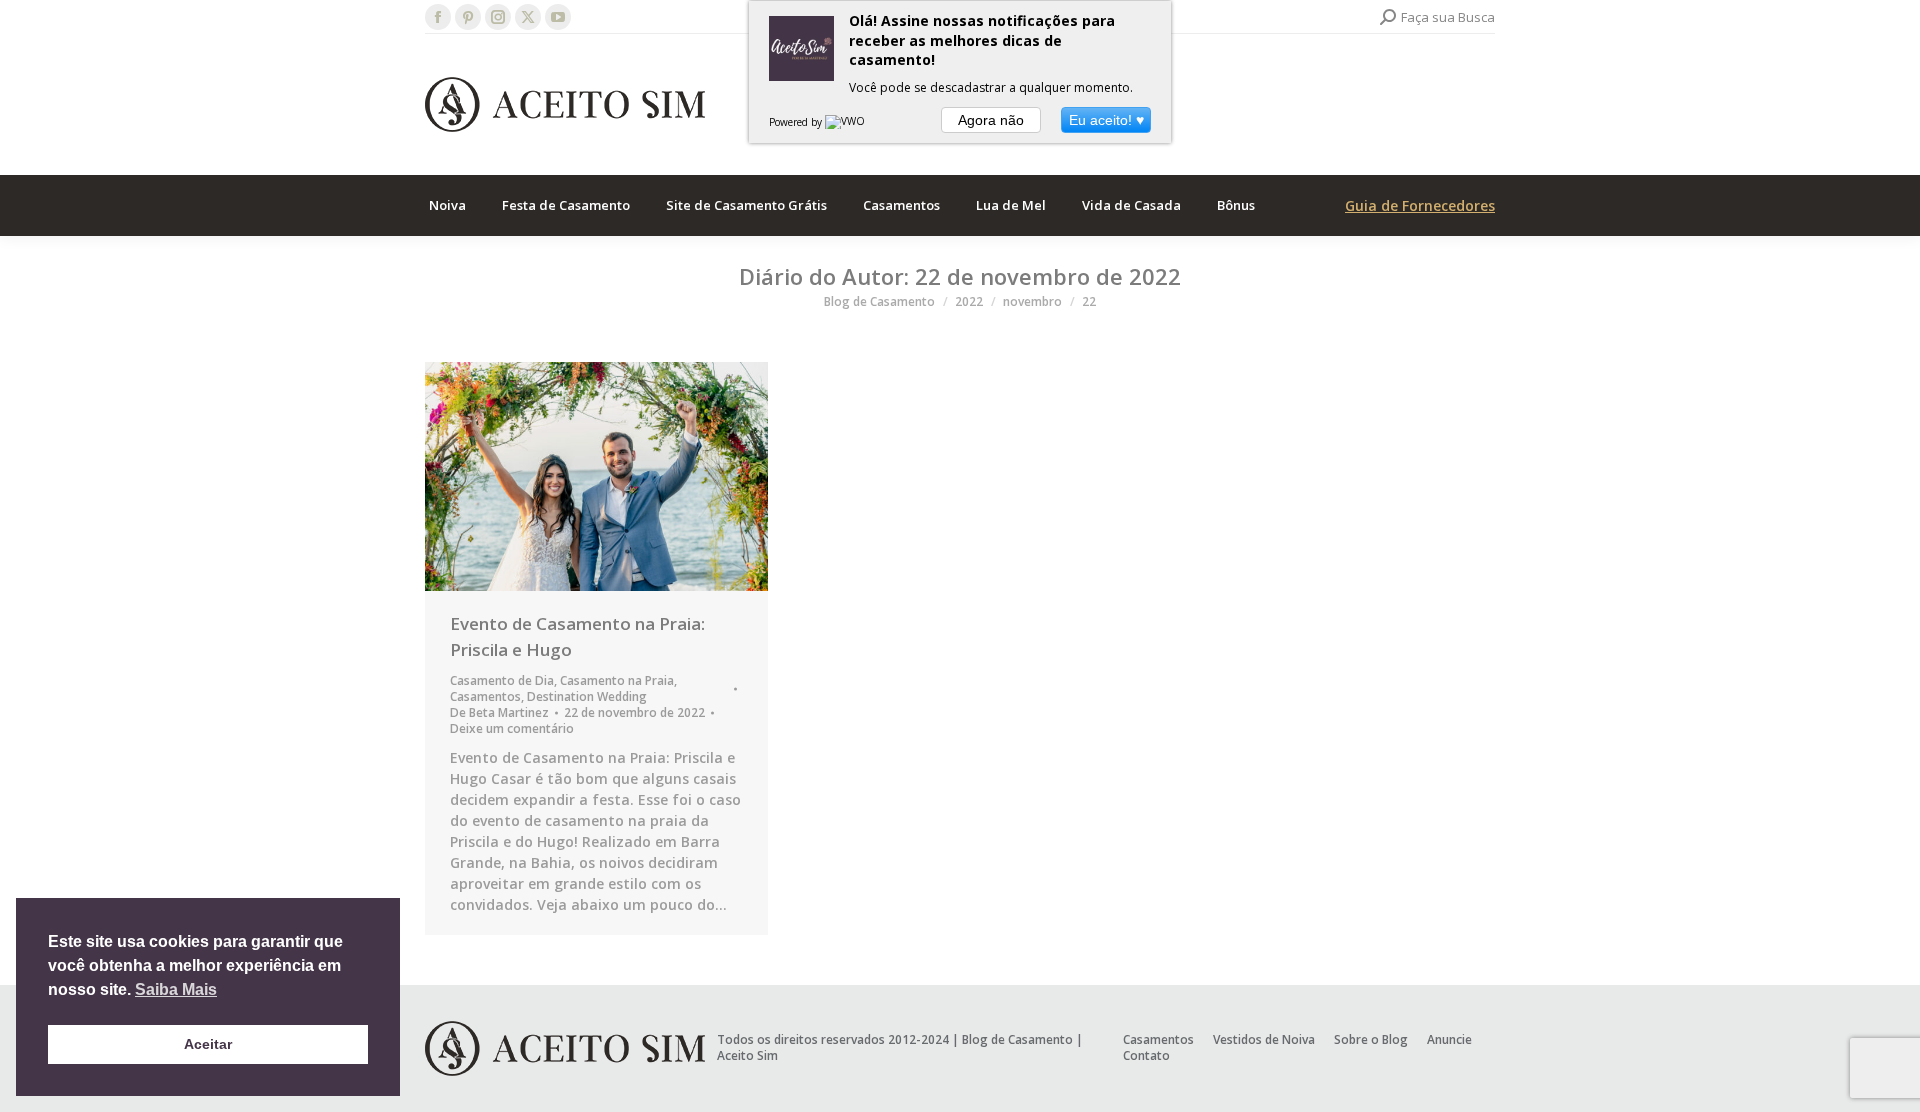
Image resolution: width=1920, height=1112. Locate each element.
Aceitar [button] (208, 1044)
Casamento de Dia (502, 680)
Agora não (991, 120)
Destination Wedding (587, 696)
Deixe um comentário (512, 729)
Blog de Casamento (1017, 1039)
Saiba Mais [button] (176, 989)
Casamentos (485, 696)
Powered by (797, 122)
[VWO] (846, 122)
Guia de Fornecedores (1420, 205)
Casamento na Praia (617, 680)
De (499, 713)
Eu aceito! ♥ (1106, 120)
